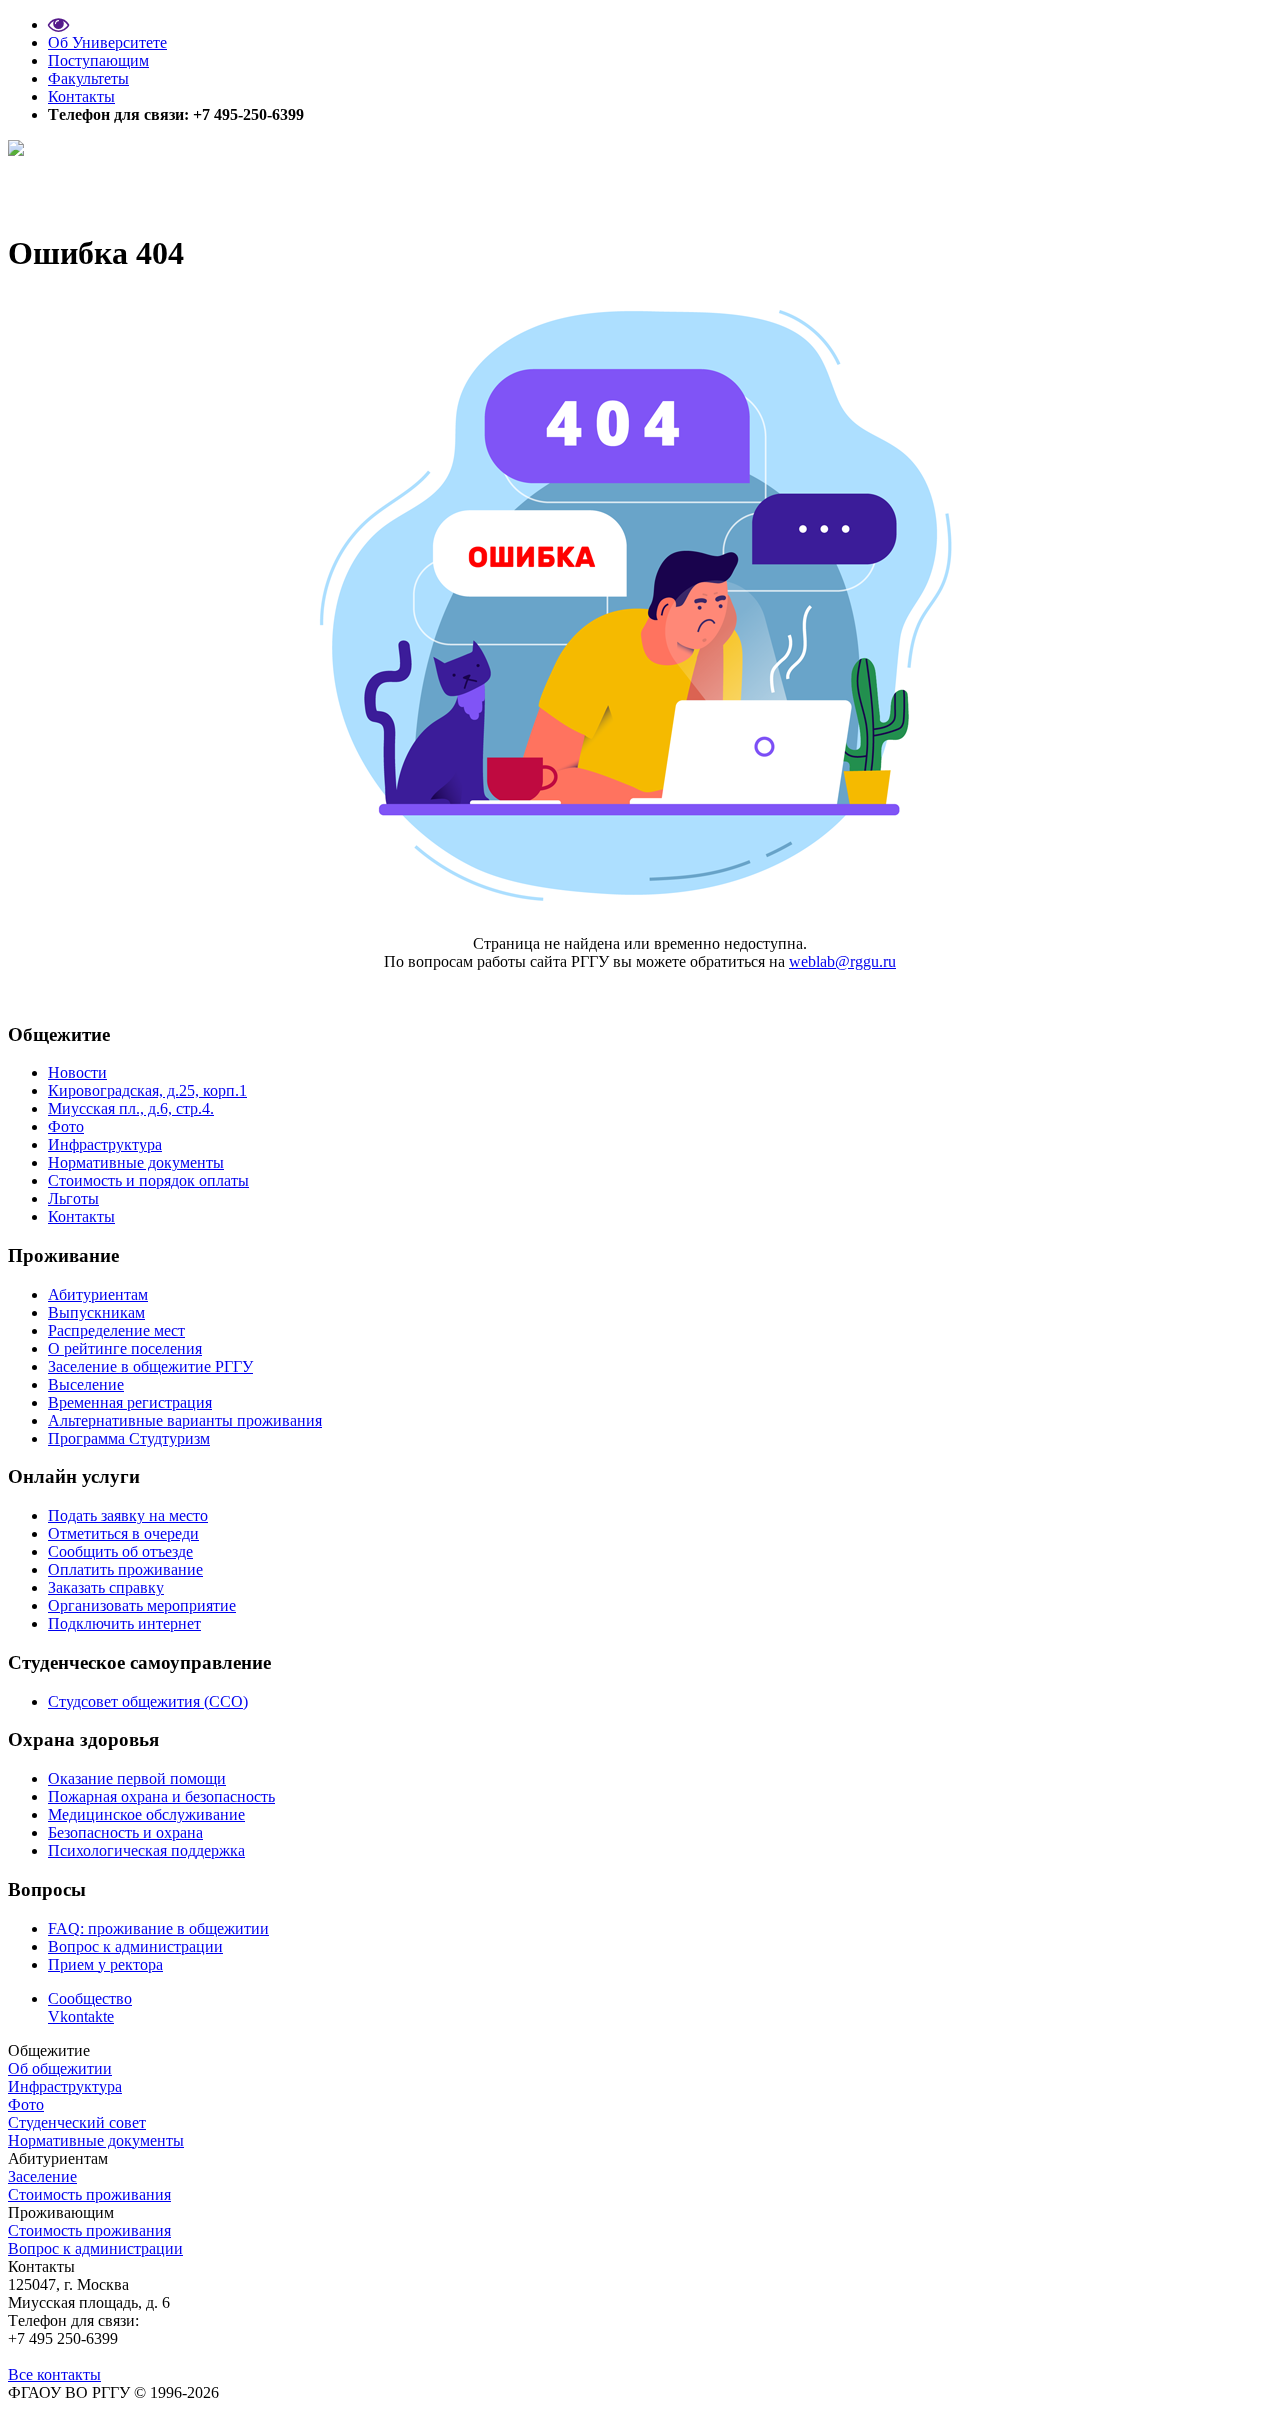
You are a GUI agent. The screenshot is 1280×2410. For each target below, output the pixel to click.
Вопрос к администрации (135, 1946)
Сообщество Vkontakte (90, 2007)
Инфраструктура (105, 1144)
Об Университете (107, 42)
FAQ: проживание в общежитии (158, 1928)
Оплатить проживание (125, 1569)
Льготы (73, 1198)
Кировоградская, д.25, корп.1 (147, 1090)
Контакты (81, 96)
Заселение (42, 2176)
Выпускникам (96, 1312)
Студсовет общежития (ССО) (148, 1701)
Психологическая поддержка (146, 1850)
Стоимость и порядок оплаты (148, 1180)
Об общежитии (60, 2068)
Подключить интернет (124, 1623)
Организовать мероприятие (142, 1605)
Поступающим (98, 60)
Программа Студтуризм (129, 1438)
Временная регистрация (130, 1402)
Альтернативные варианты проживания (185, 1420)
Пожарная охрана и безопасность (161, 1796)
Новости (77, 1072)
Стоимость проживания (89, 2194)
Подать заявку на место (128, 1515)
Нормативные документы (136, 1162)
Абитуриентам (98, 1294)
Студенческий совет (77, 2122)
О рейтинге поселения (125, 1348)
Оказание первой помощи (137, 1778)
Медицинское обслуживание (146, 1814)
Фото (66, 1126)
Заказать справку (106, 1587)
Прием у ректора (105, 1964)
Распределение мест (116, 1330)
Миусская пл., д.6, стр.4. (131, 1108)
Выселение (86, 1384)
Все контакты (54, 2374)
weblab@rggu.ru (842, 961)
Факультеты (88, 78)
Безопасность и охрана (125, 1832)
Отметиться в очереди (123, 1533)
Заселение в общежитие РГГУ (150, 1366)
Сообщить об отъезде (120, 1551)
